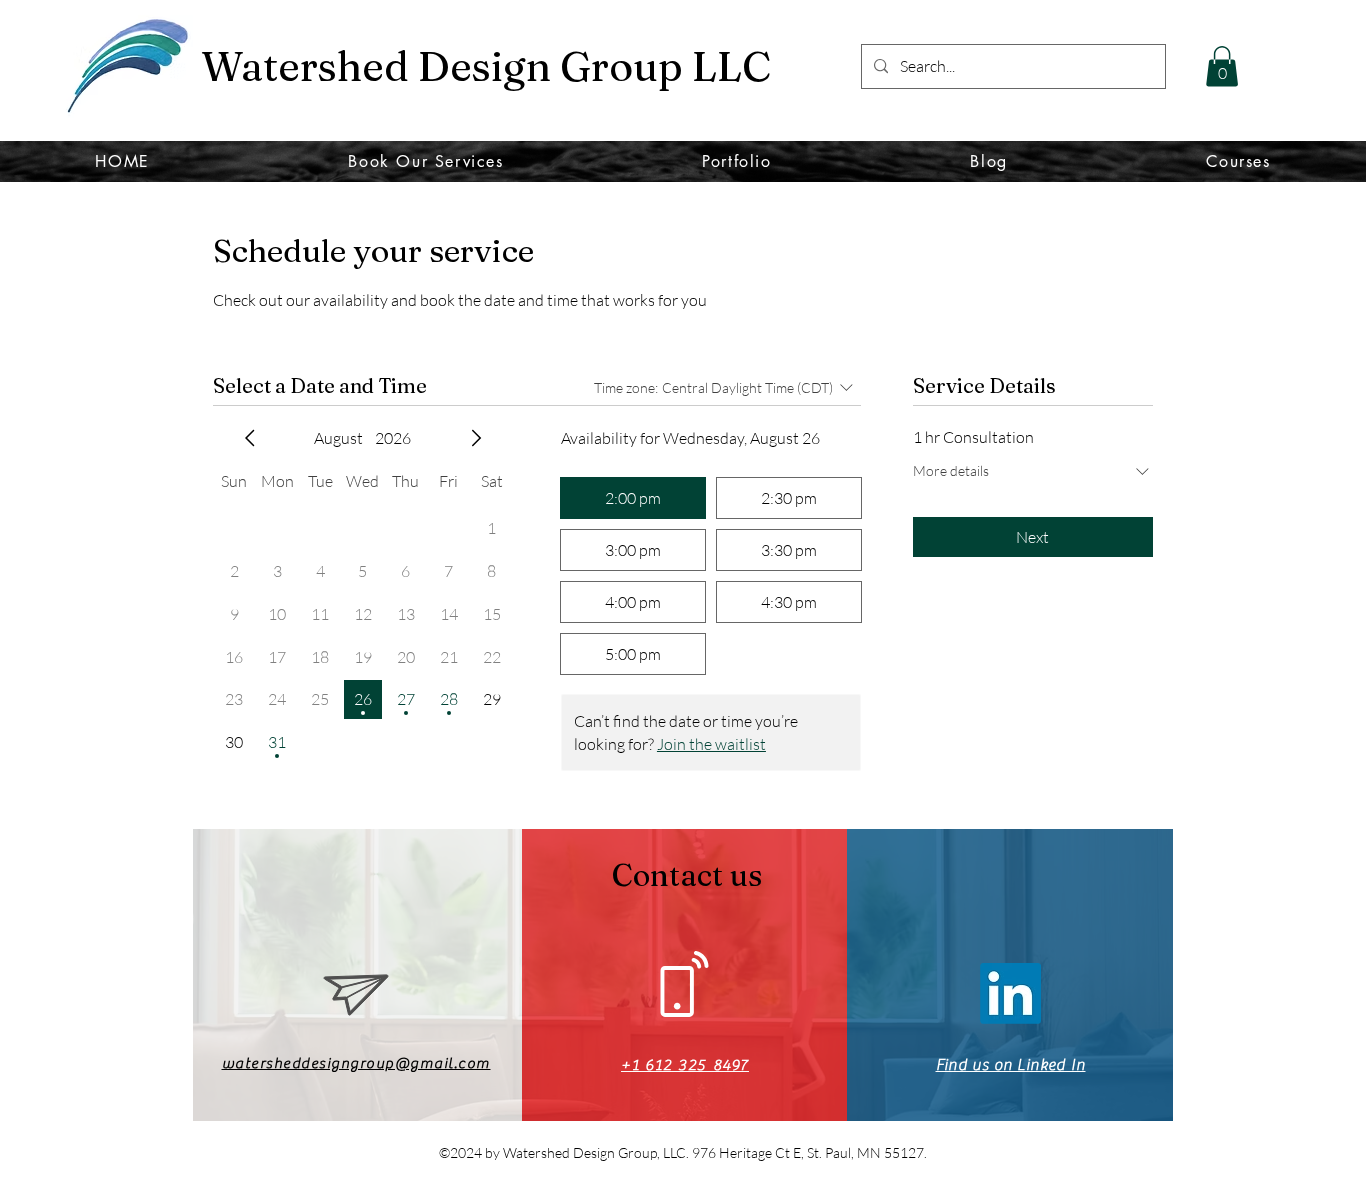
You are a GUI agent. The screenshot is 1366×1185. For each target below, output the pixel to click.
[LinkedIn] (1010, 993)
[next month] (476, 438)
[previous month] (250, 438)
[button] (1222, 66)
